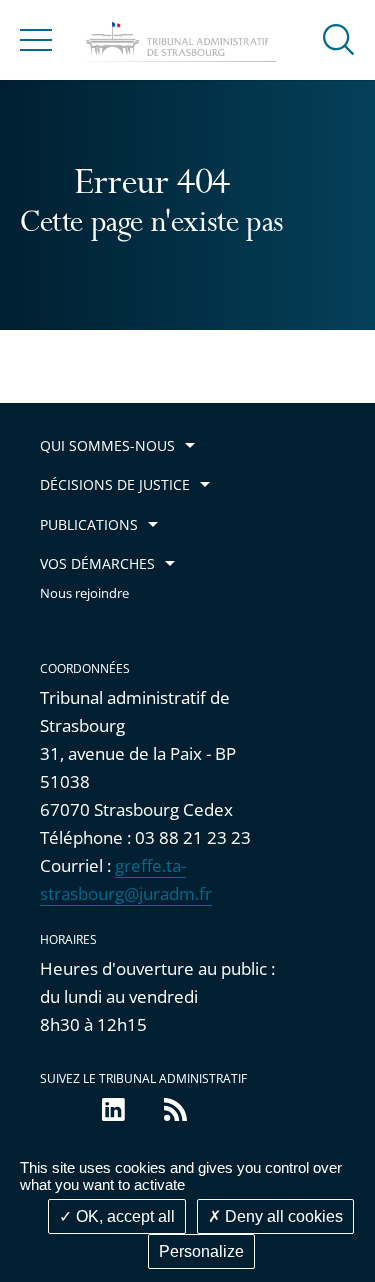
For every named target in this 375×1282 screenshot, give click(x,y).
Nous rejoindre (84, 593)
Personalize (201, 1251)
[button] (339, 38)
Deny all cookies (282, 1216)
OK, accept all (123, 1216)
